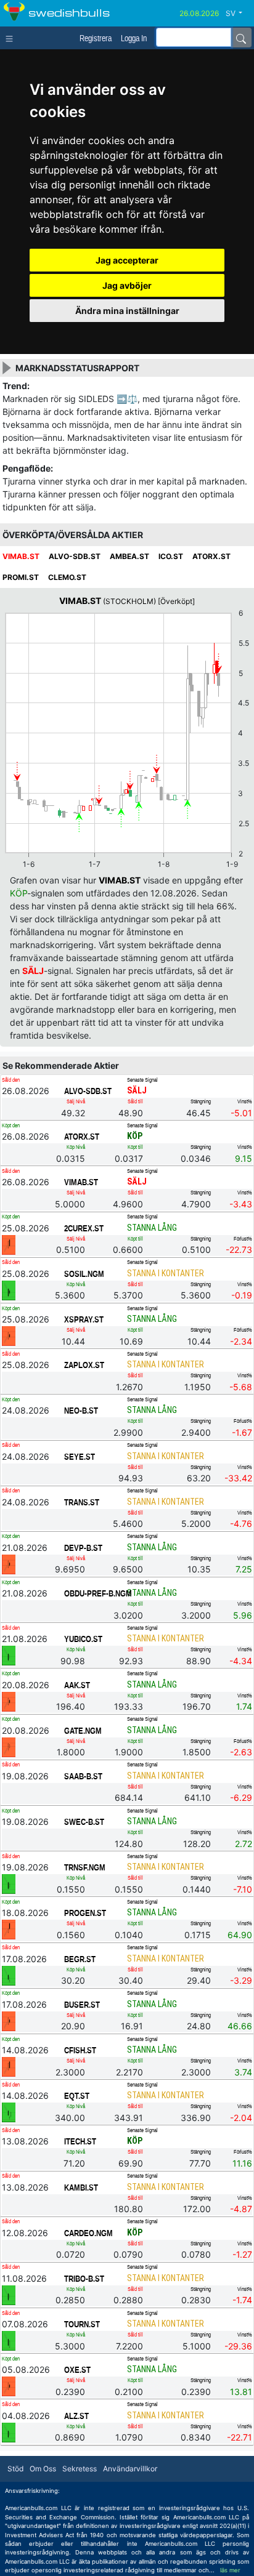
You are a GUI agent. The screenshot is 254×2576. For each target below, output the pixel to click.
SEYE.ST (80, 1457)
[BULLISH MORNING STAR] (9, 2112)
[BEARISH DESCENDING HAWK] (9, 1747)
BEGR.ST (80, 1959)
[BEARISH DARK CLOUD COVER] (9, 1244)
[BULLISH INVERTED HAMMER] (9, 1975)
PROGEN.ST (85, 1913)
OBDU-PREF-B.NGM (96, 1593)
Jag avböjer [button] (127, 285)
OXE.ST (77, 2370)
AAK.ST (77, 1685)
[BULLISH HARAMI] (9, 1883)
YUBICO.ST (83, 1639)
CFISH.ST (80, 2050)
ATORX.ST (82, 1137)
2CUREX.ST (84, 1228)
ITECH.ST (80, 2141)
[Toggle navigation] (12, 38)
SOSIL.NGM (84, 1274)
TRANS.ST (82, 1502)
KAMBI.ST (81, 2188)
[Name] (241, 38)
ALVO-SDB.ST (88, 1091)
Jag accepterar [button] (127, 260)
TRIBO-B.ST (84, 2279)
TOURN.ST (82, 2324)
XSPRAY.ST (84, 1319)
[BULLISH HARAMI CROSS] (9, 1656)
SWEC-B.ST (84, 1822)
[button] (239, 14)
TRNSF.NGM (85, 1867)
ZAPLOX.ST (84, 1365)
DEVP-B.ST (83, 1548)
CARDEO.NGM (88, 2233)
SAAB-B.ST (83, 1776)
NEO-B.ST (81, 1411)
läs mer (230, 2570)
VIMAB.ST (81, 1182)
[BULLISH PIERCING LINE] (9, 2340)
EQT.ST (77, 2096)
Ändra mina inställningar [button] (127, 311)
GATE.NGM (83, 1731)
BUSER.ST (82, 2005)
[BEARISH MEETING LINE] (9, 1930)
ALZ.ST (76, 2416)
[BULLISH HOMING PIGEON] (9, 1290)
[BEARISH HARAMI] (9, 1335)
